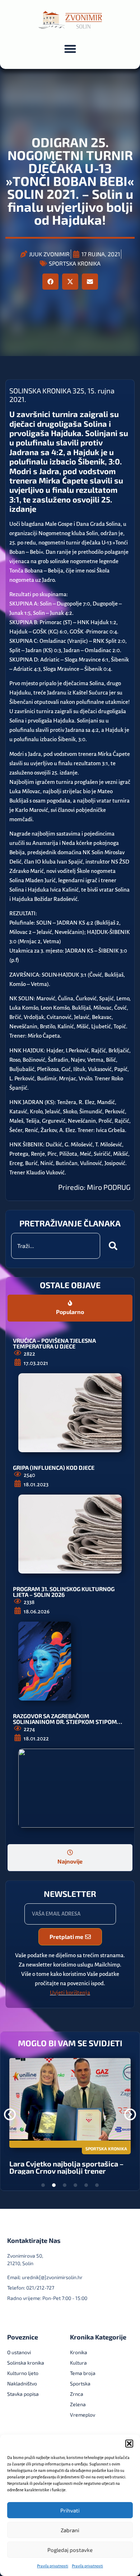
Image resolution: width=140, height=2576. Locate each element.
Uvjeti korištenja (70, 1993)
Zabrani (70, 2530)
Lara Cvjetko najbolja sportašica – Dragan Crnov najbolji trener (66, 2167)
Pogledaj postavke (70, 2550)
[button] (129, 2444)
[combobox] (56, 1246)
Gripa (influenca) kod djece (54, 1467)
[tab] (70, 1308)
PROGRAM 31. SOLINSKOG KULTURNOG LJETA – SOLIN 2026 (64, 1592)
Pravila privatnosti (53, 2566)
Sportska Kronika (75, 263)
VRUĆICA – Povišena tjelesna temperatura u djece (54, 1343)
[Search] (115, 1246)
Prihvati (70, 2510)
